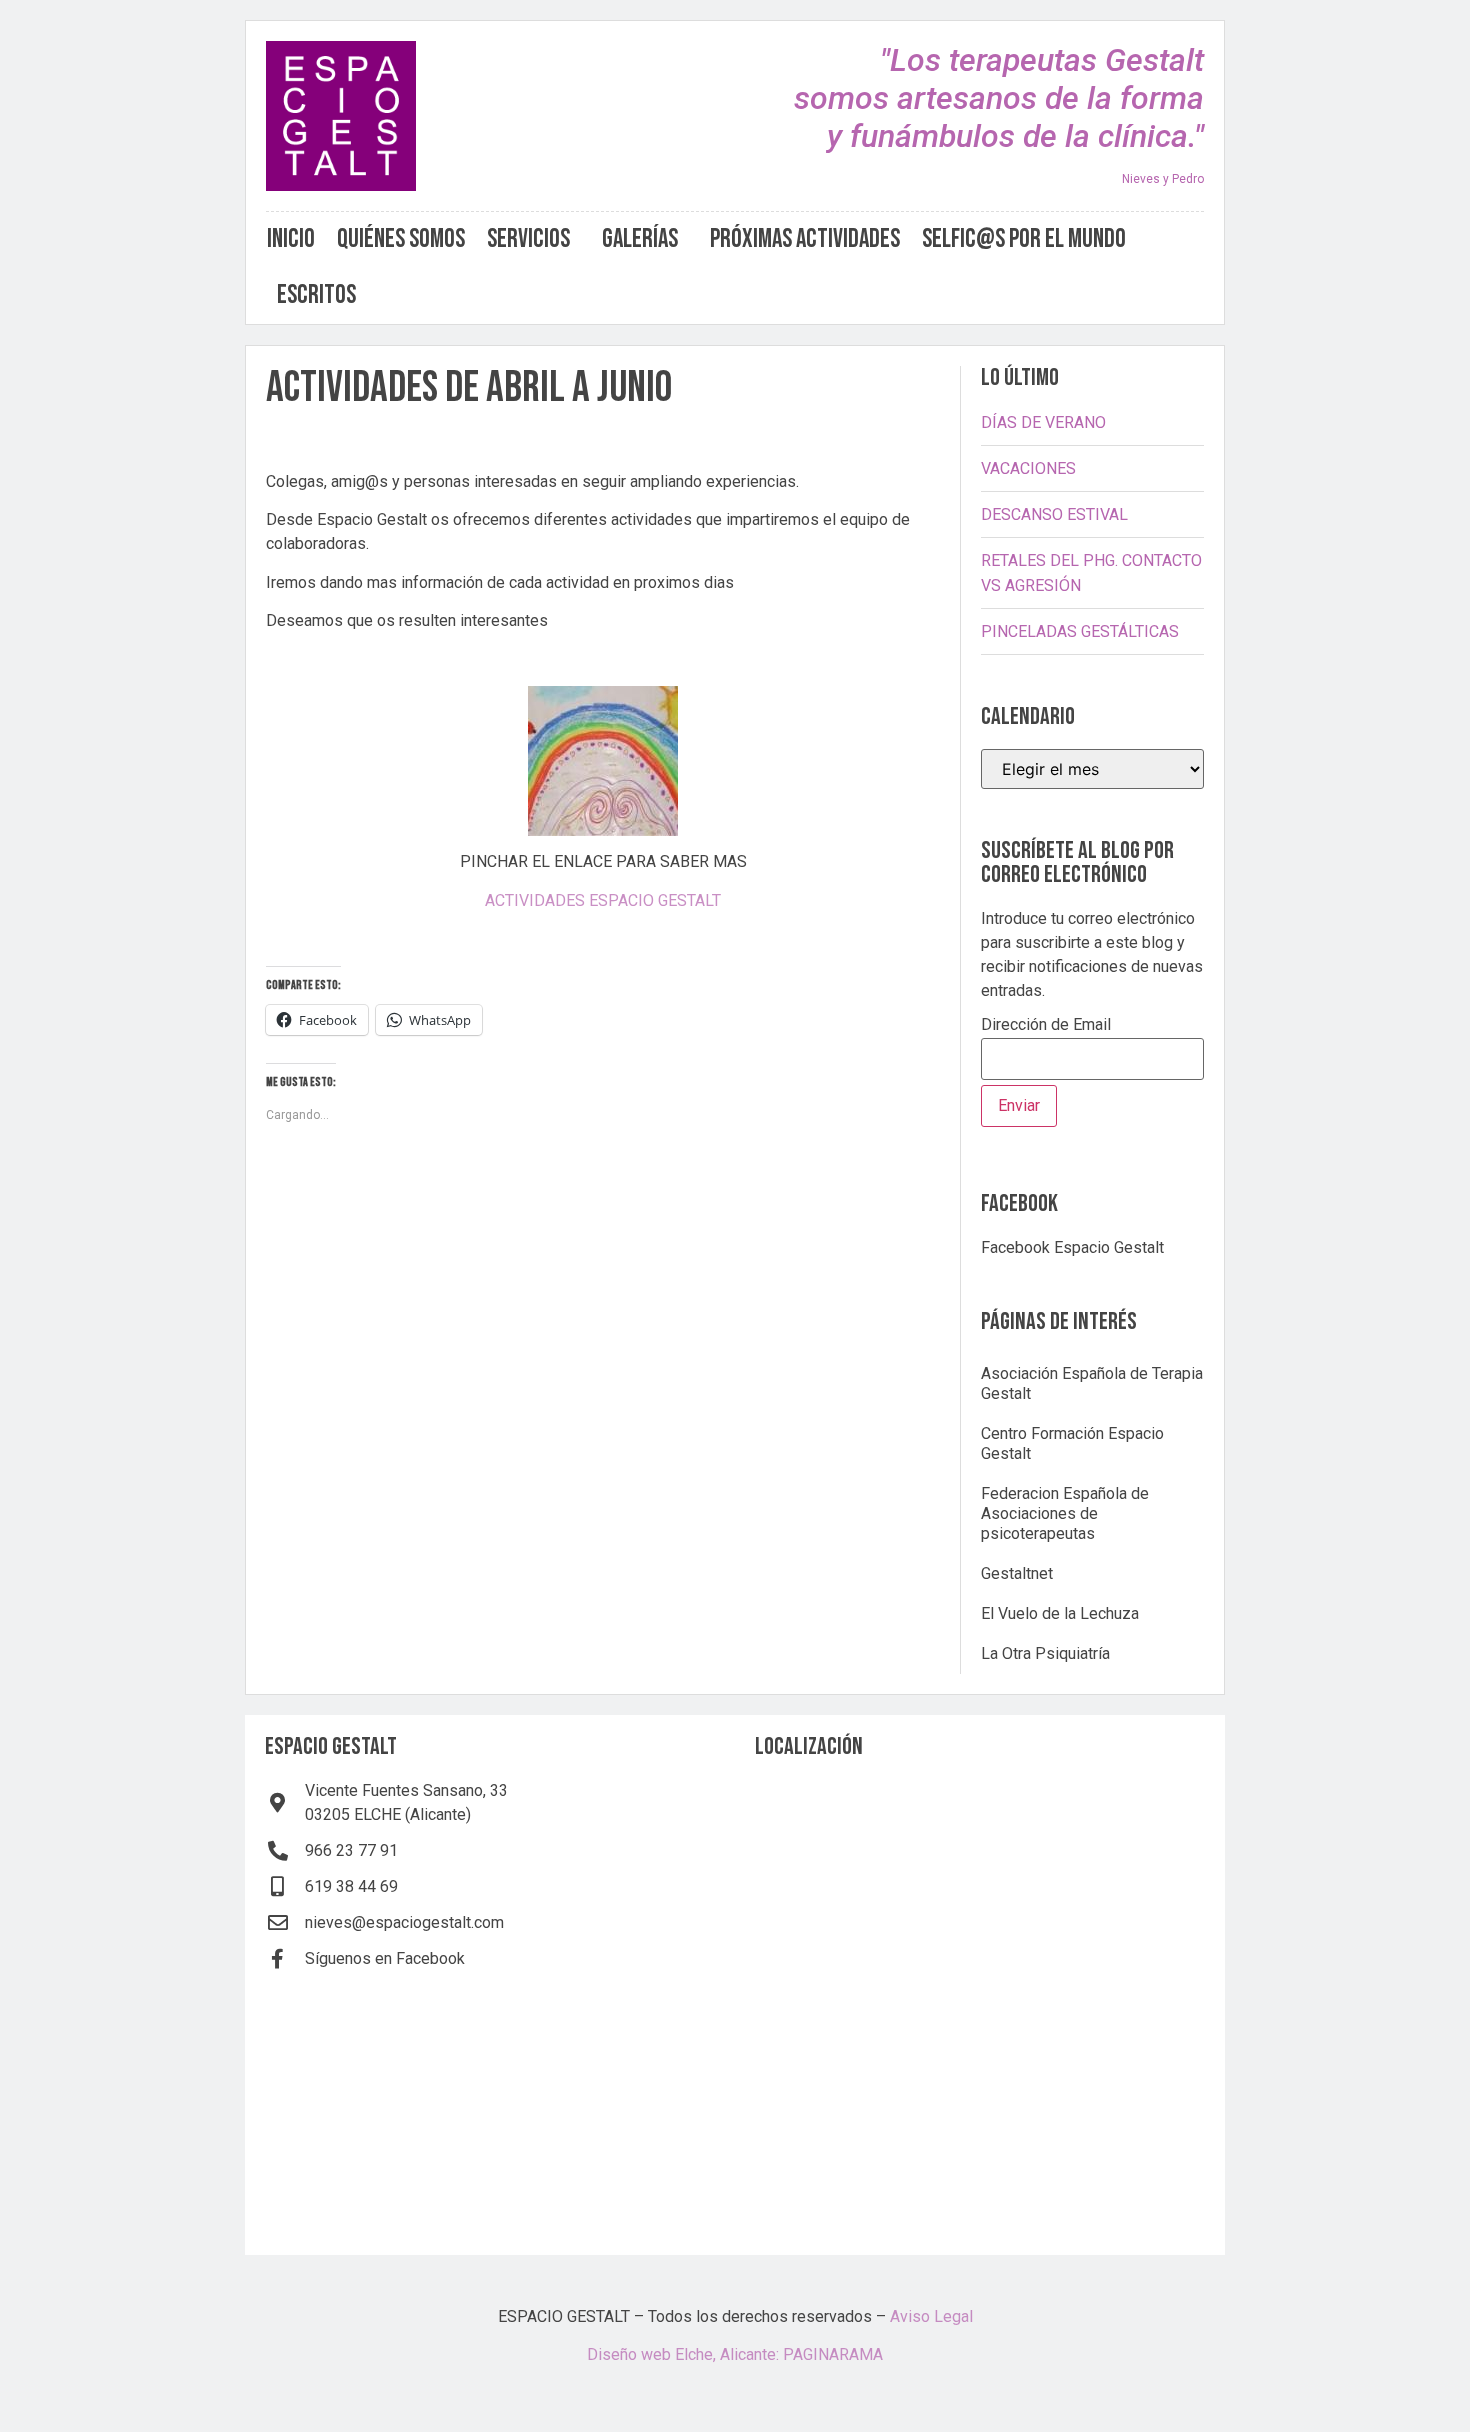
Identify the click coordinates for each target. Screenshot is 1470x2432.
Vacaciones (1028, 468)
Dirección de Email (1046, 1025)
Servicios (528, 239)
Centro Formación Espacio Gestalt (1072, 1443)
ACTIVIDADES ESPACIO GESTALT (603, 900)
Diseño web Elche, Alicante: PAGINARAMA (735, 2354)
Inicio (291, 239)
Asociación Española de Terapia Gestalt (1092, 1383)
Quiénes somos (401, 239)
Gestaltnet (1017, 1573)
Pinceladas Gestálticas (1080, 631)
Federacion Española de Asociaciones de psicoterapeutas (1065, 1513)
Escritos (316, 295)
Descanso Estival (1054, 514)
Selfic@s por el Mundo (1024, 239)
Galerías (640, 239)
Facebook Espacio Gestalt (1072, 1247)
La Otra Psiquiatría (1045, 1653)
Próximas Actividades (805, 239)
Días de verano (1043, 422)
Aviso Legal (931, 2316)
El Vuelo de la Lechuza (1060, 1613)
